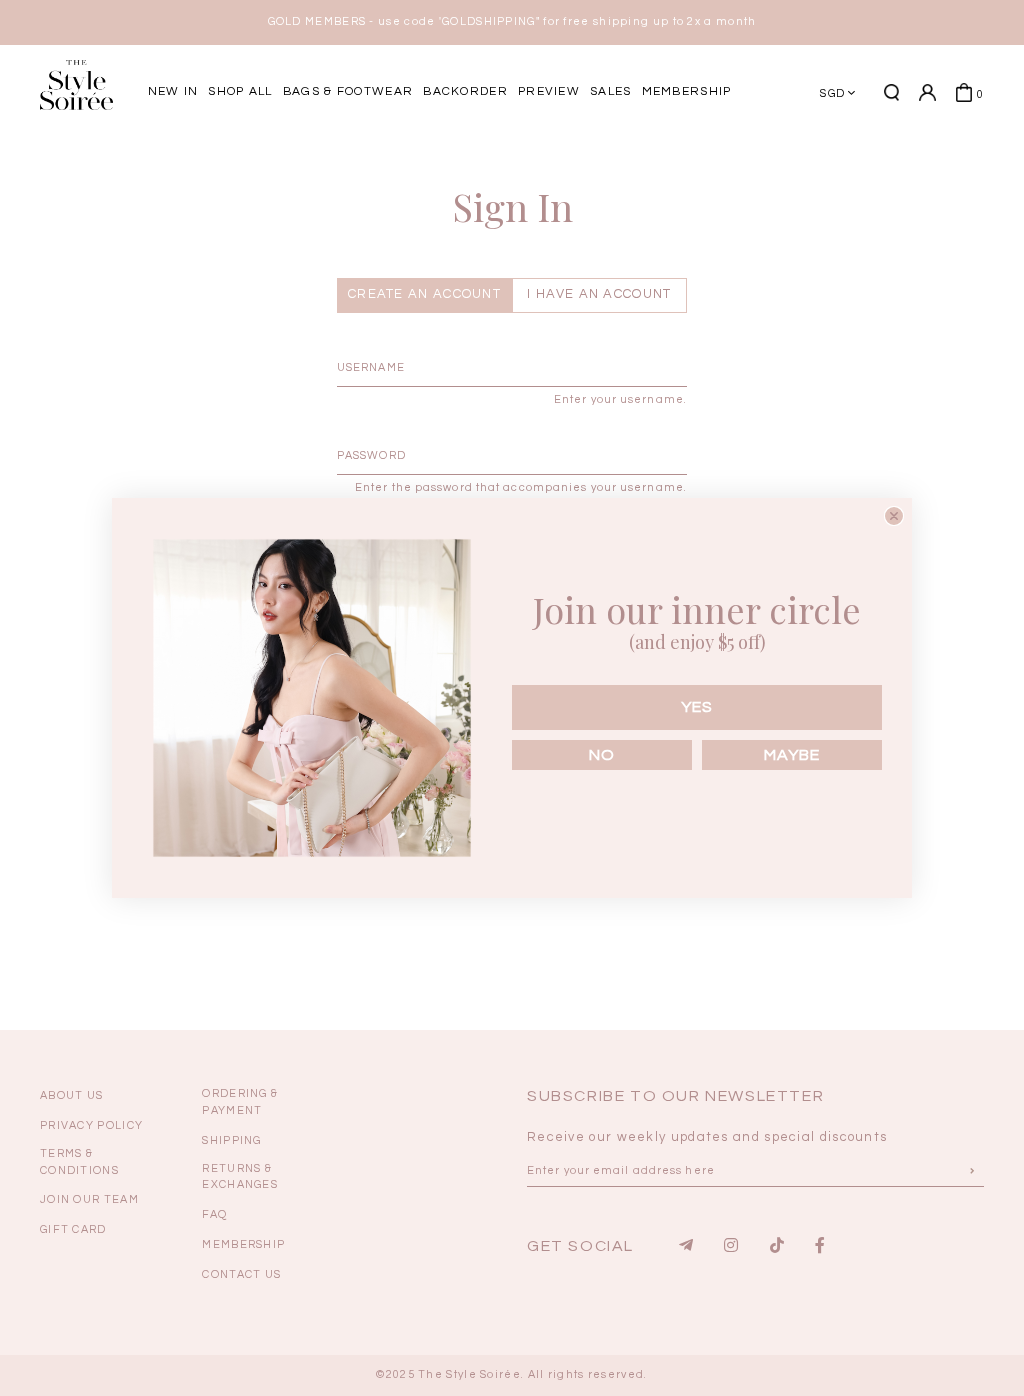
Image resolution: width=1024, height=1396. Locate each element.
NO (602, 755)
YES (697, 707)
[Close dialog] (894, 516)
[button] (944, 163)
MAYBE (792, 755)
